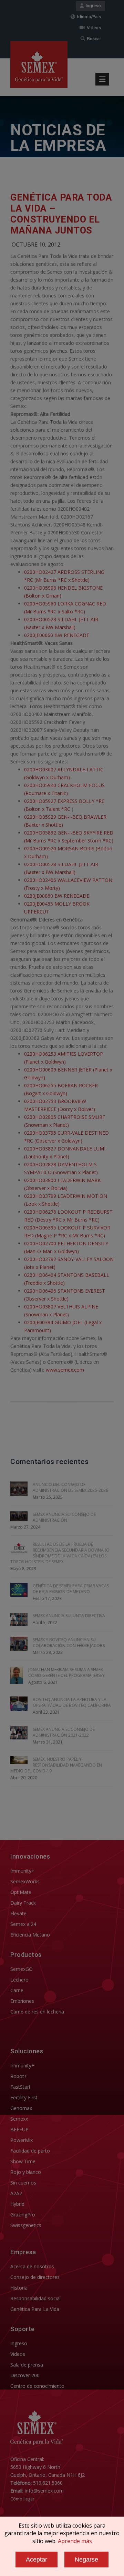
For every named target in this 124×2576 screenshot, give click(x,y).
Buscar (93, 39)
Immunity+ (22, 1871)
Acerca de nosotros (32, 2266)
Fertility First (24, 2097)
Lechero (19, 1980)
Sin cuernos (23, 2183)
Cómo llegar (22, 2499)
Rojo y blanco (26, 2172)
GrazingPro (23, 2215)
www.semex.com (65, 1370)
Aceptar (37, 2560)
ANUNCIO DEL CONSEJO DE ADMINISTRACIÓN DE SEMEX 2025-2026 (70, 1487)
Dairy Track (23, 1903)
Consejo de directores (35, 2277)
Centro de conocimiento (37, 2386)
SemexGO (22, 1969)
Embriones (22, 2001)
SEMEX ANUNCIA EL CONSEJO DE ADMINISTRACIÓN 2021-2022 (64, 1732)
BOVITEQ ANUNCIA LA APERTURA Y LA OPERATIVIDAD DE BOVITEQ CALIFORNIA (72, 1702)
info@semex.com (44, 2491)
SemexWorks (25, 1881)
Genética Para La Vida (35, 2309)
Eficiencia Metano (30, 1935)
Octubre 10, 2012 (36, 245)
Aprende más (75, 2541)
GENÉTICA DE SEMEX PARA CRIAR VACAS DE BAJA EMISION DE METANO (71, 1589)
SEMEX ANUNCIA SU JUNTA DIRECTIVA (69, 1616)
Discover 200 (25, 2375)
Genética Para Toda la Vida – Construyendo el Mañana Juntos (61, 214)
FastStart (20, 2087)
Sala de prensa (27, 2365)
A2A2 (16, 2193)
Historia (19, 2288)
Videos (93, 28)
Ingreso (92, 6)
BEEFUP (19, 2129)
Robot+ (19, 2076)
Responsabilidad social (35, 2298)
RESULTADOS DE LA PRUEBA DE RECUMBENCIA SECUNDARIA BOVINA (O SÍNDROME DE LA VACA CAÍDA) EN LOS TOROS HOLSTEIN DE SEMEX (60, 1553)
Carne (17, 1990)
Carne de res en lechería (37, 2012)
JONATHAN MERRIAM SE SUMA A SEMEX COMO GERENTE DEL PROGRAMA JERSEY (66, 1672)
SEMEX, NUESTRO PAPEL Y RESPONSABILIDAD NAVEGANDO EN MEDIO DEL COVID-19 (56, 1765)
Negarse (86, 2560)
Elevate (18, 1913)
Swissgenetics (26, 2225)
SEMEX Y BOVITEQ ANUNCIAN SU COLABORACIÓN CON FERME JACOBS (69, 1643)
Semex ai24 (23, 1924)
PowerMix (22, 2140)
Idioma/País (88, 17)
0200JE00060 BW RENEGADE (57, 635)
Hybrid (17, 2204)
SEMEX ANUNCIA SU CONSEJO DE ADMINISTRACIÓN (64, 1517)
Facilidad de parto (30, 2151)
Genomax (21, 2108)
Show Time (23, 2161)
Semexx (19, 2119)
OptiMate (21, 1892)
